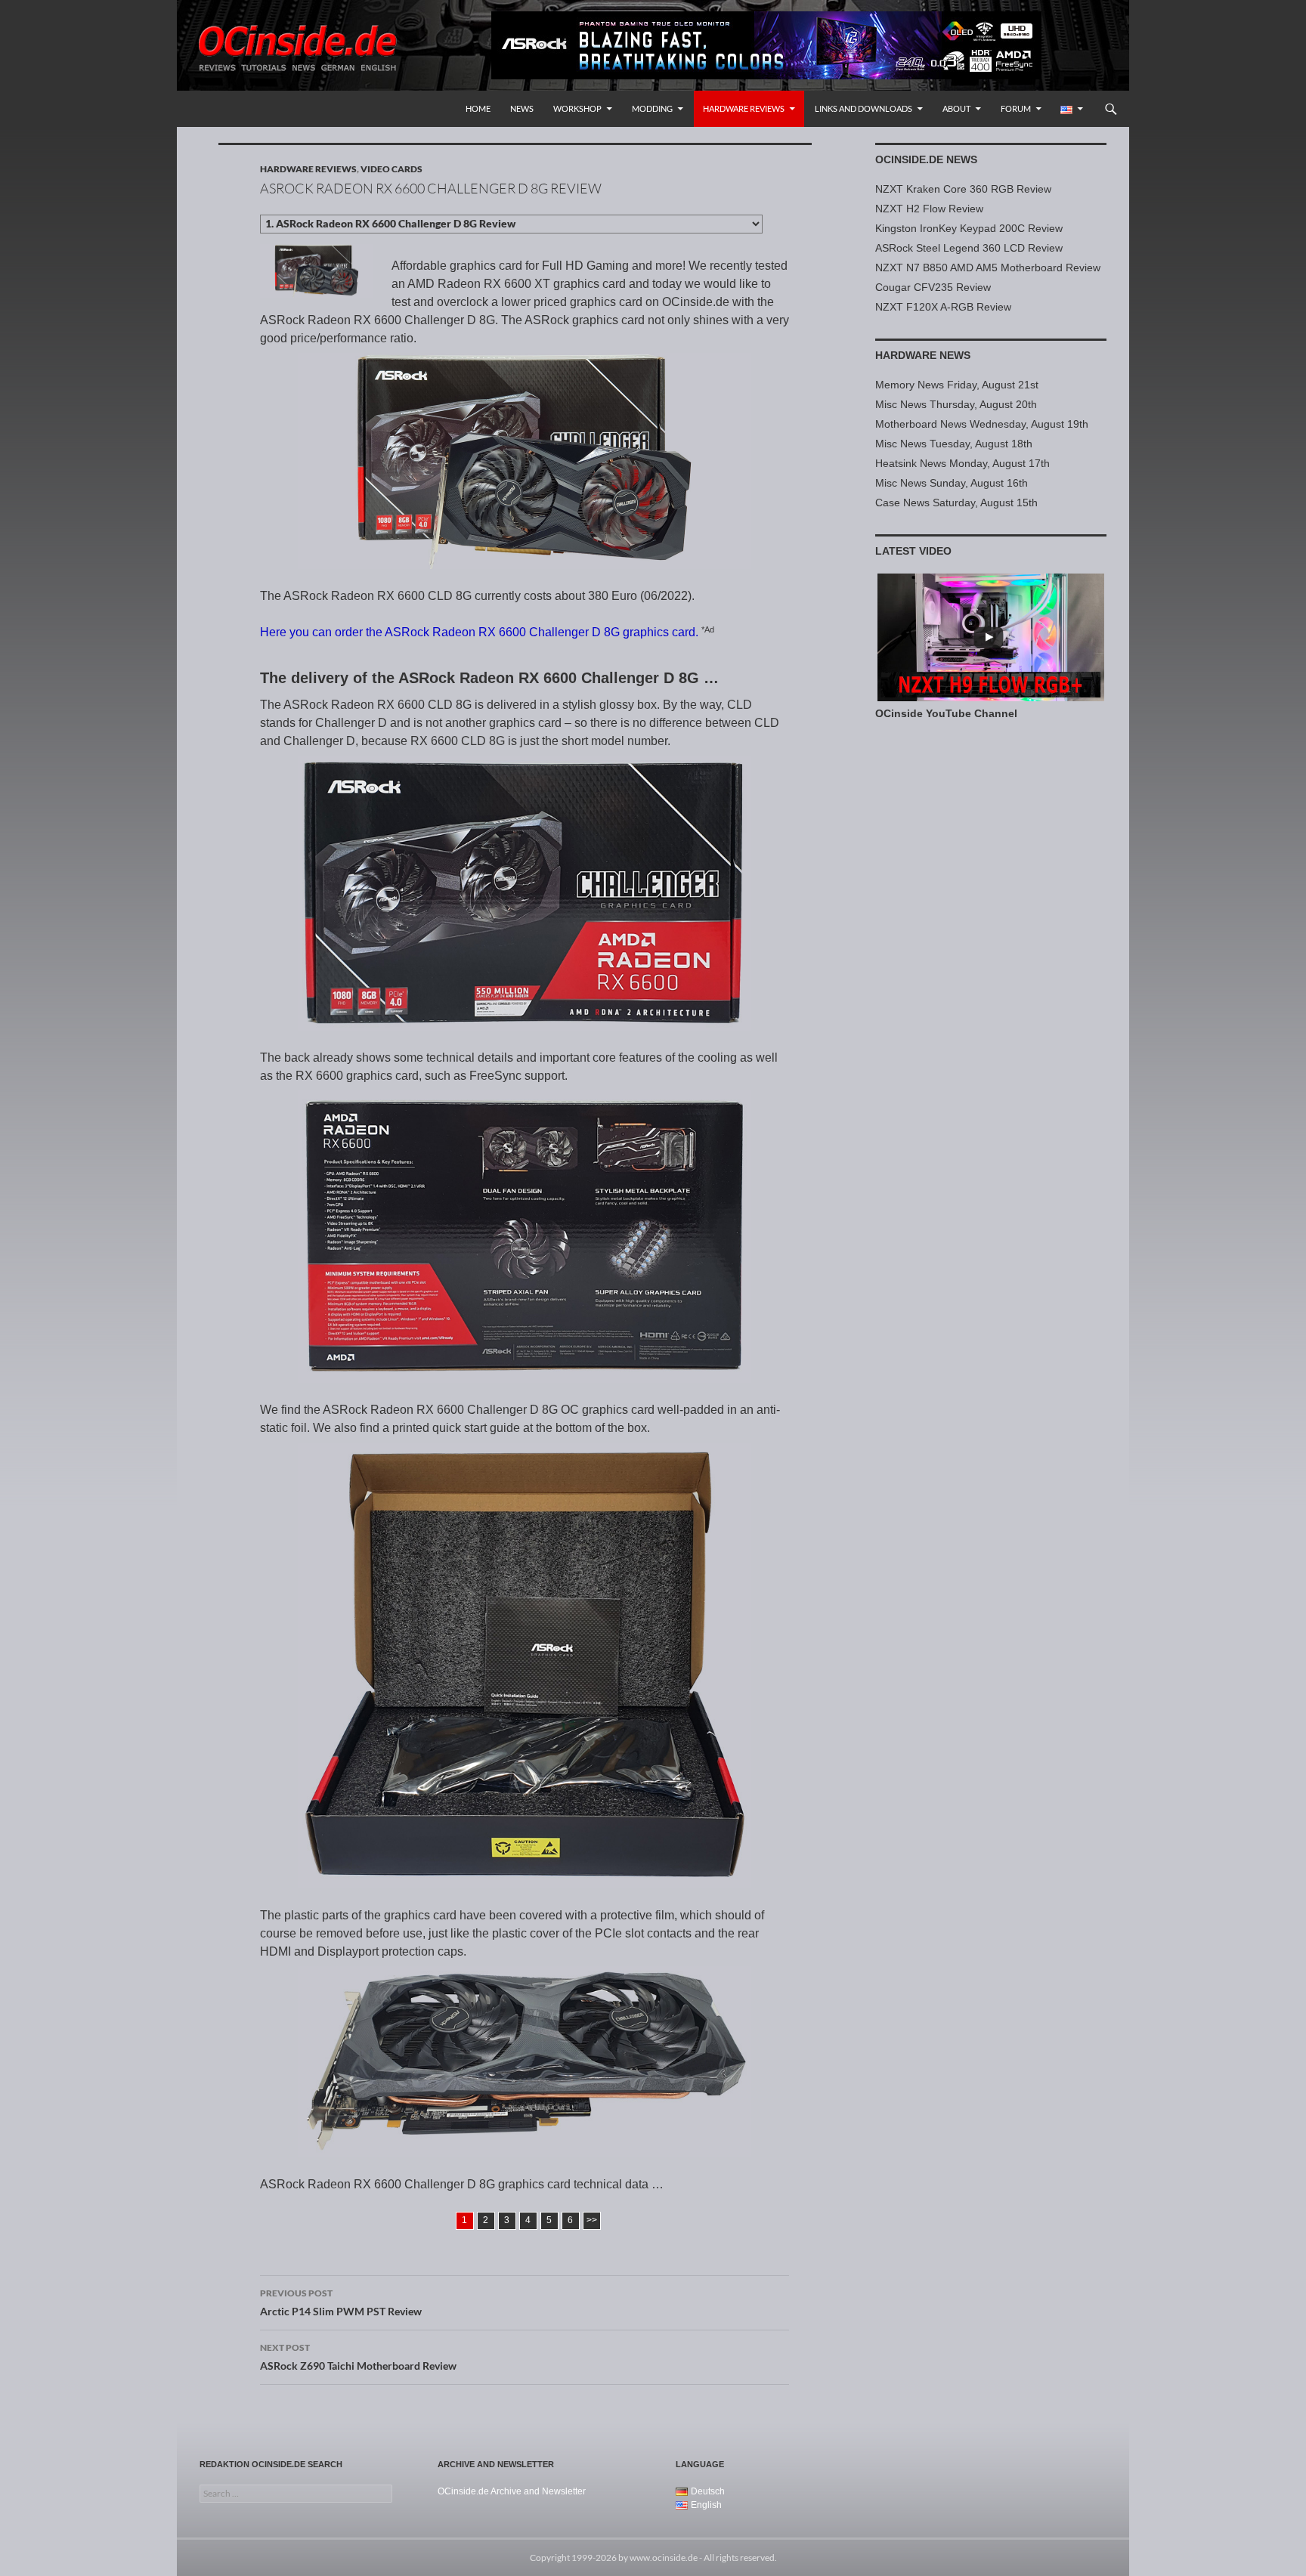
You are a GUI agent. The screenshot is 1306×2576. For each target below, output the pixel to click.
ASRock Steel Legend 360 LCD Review (969, 248)
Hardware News (923, 355)
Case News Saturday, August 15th (956, 503)
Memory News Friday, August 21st (957, 385)
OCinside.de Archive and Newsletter (512, 2491)
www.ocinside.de (664, 2557)
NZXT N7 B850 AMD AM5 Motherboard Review (988, 267)
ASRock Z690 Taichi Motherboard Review (358, 2357)
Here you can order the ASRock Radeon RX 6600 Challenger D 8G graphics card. (479, 632)
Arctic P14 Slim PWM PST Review (341, 2302)
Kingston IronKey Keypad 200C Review (969, 228)
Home (478, 108)
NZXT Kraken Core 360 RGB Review (963, 189)
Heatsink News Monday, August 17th (962, 463)
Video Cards (391, 169)
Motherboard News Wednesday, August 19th (982, 424)
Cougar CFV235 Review (933, 287)
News (522, 108)
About (956, 108)
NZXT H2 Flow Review (929, 209)
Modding (652, 108)
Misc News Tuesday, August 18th (954, 444)
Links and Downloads (863, 108)
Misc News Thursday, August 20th (956, 404)
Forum (1016, 108)
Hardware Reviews (744, 108)
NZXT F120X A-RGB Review (943, 307)
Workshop (577, 108)
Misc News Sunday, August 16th (952, 483)
